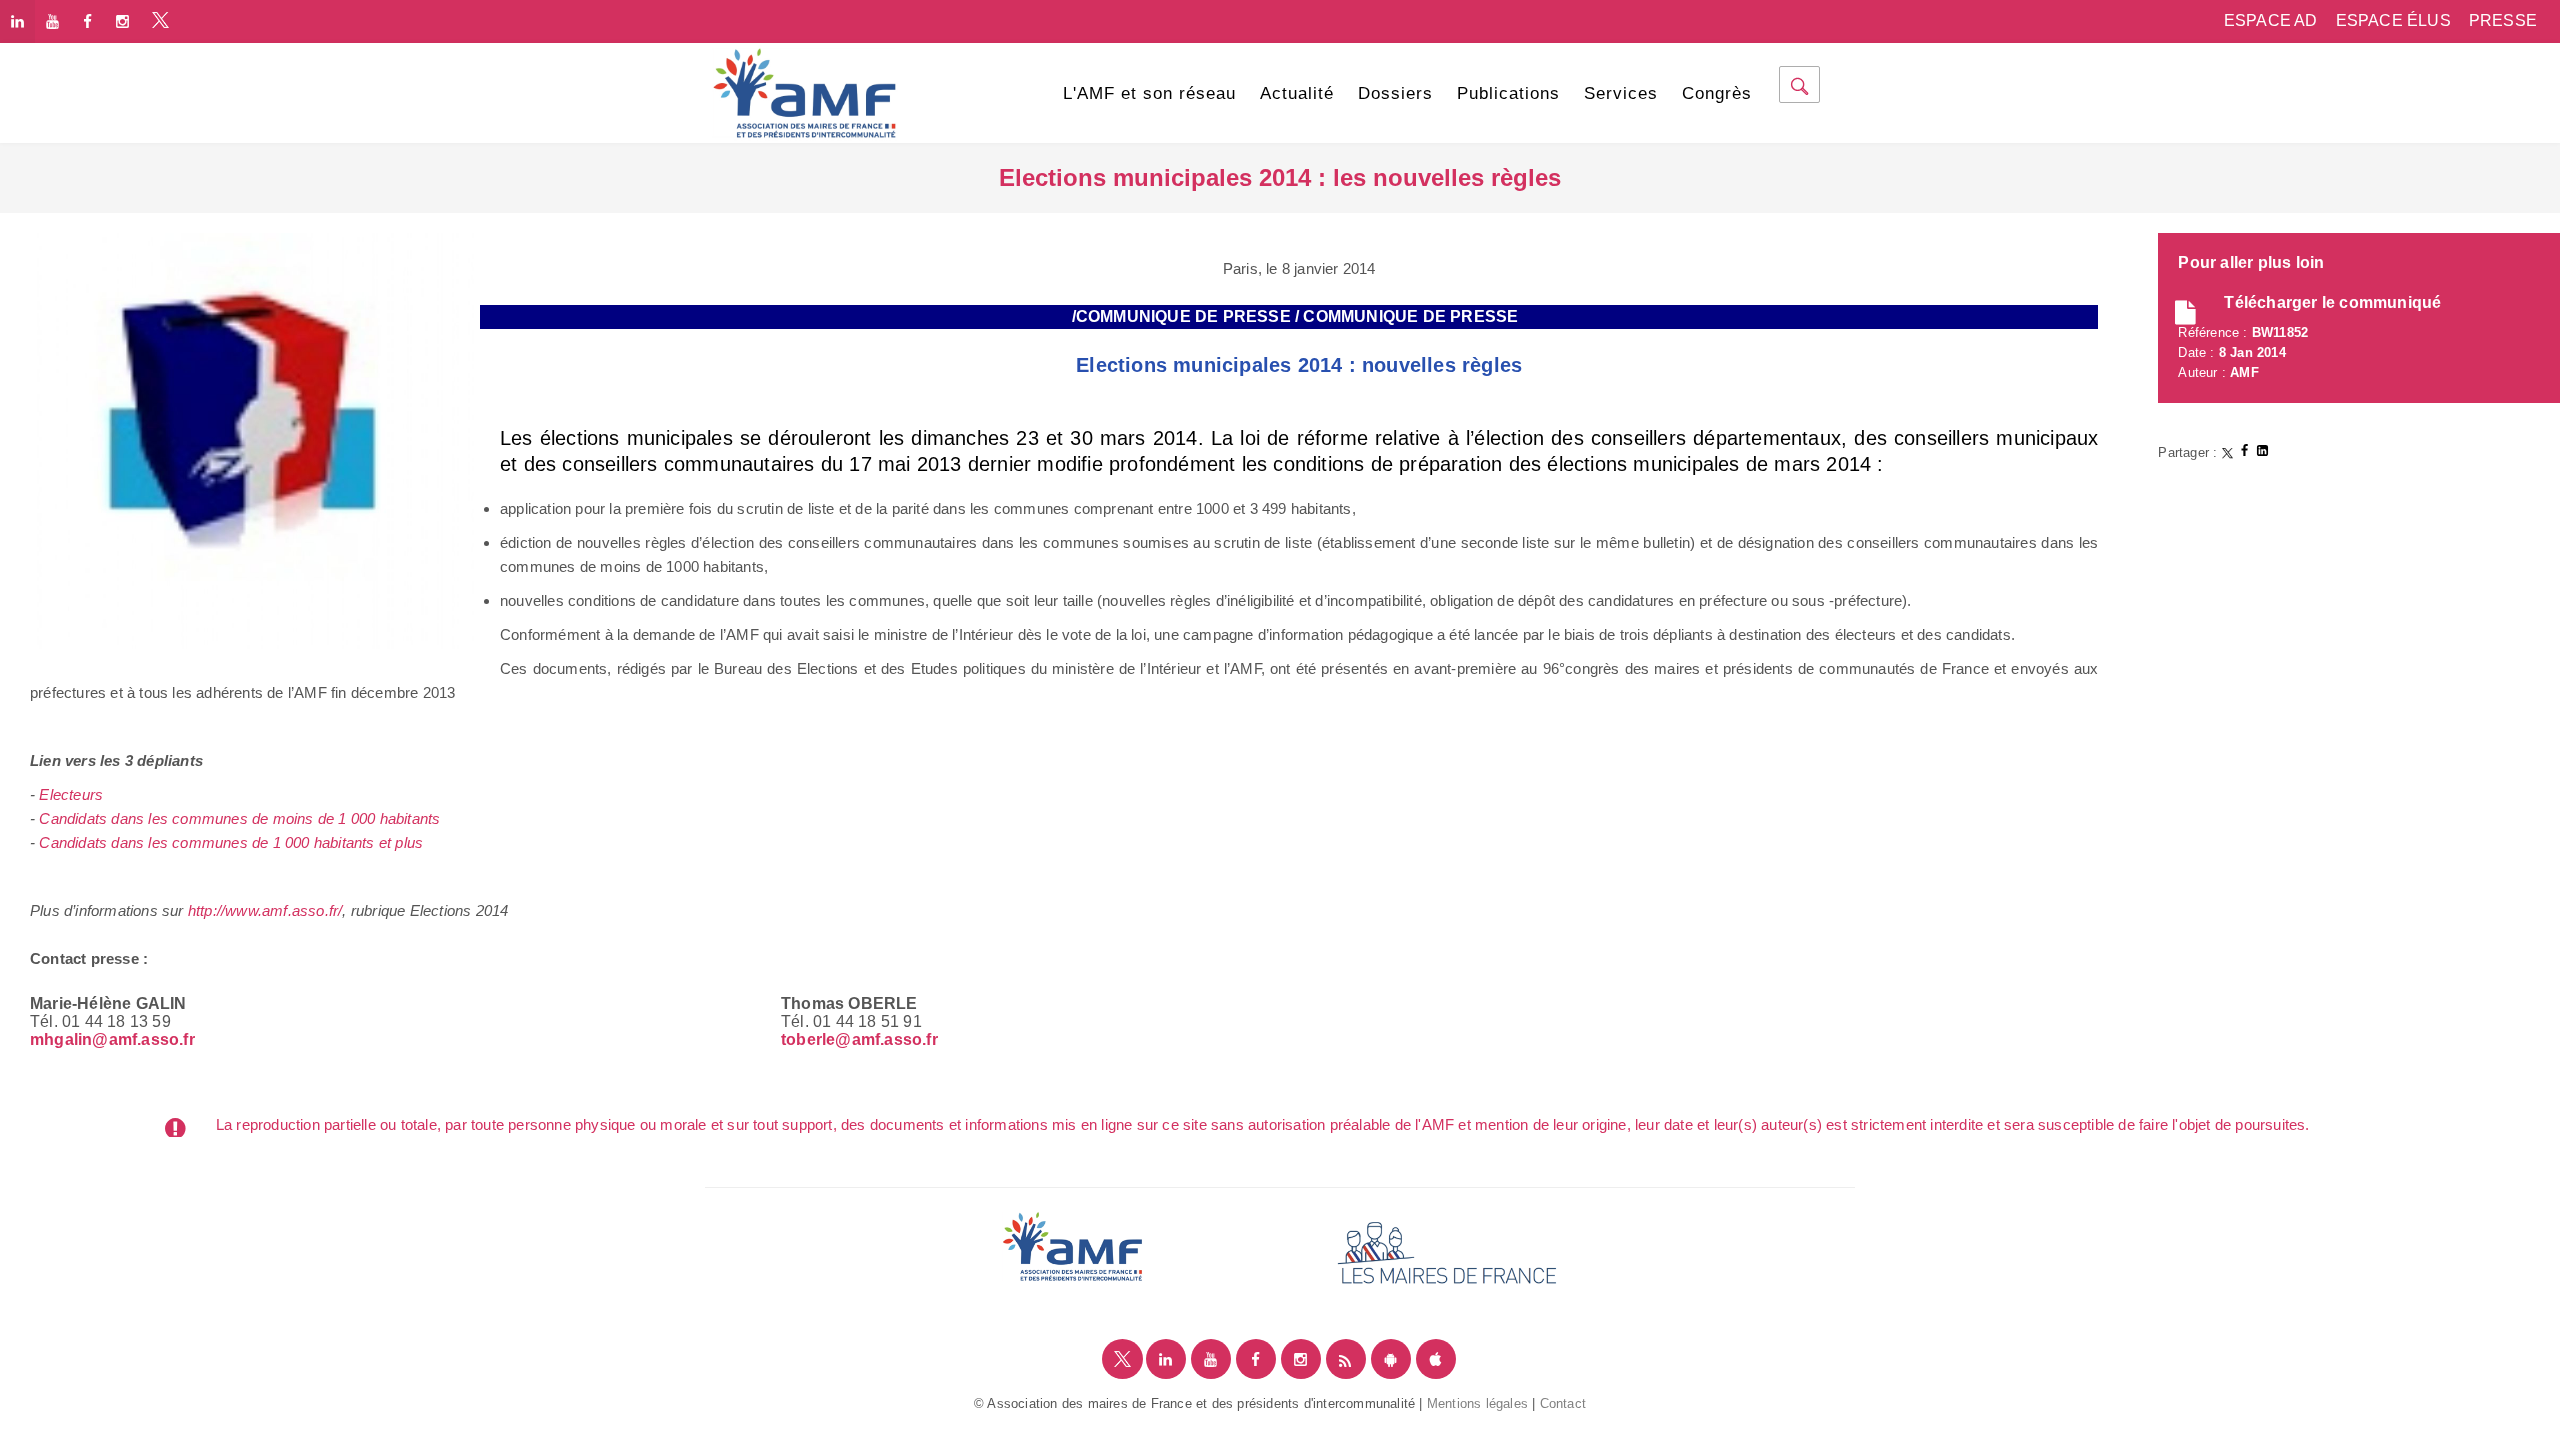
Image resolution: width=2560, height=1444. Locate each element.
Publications (1508, 93)
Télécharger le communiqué (2332, 302)
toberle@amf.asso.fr (859, 1039)
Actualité (1297, 93)
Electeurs (71, 794)
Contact (1563, 1403)
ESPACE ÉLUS (2393, 20)
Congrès (1717, 93)
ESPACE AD (2271, 20)
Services (1621, 93)
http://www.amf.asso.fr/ (265, 910)
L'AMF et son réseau (1149, 93)
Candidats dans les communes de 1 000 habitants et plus (231, 842)
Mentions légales (1477, 1403)
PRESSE (2503, 20)
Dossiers (1395, 93)
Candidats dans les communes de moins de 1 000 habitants (239, 818)
